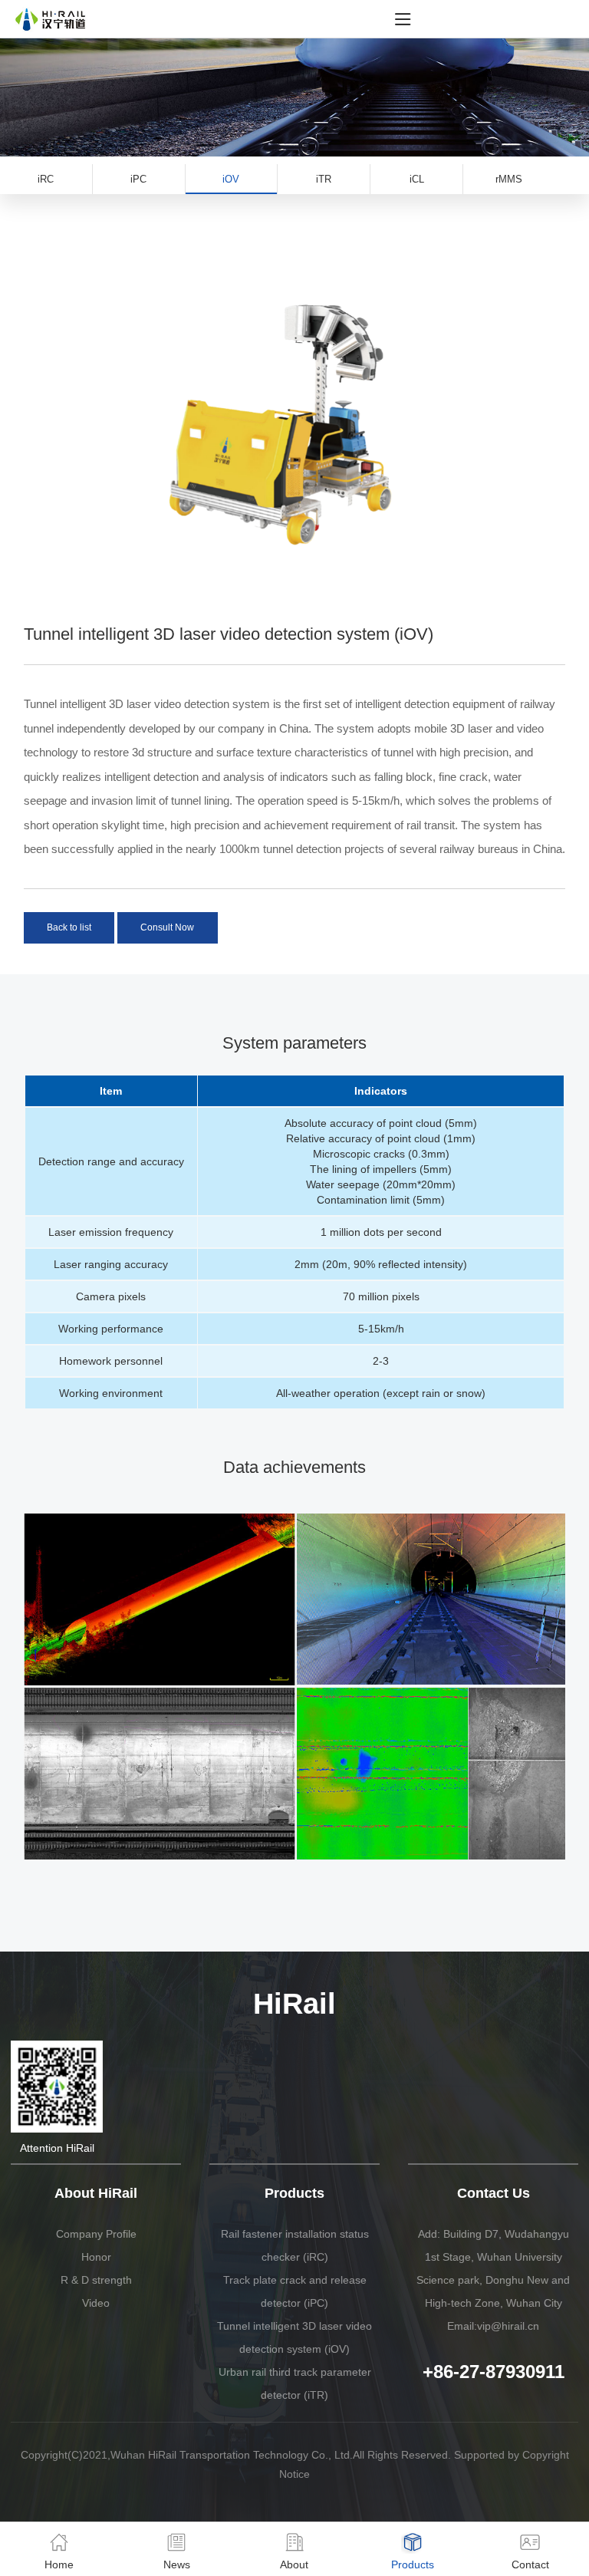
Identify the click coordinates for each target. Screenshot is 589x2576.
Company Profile (96, 2234)
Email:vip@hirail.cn (493, 2326)
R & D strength (96, 2280)
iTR (324, 179)
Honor (96, 2257)
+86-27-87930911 (494, 2372)
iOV (231, 179)
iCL (417, 179)
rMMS (509, 179)
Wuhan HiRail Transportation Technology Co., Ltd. (232, 2455)
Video (96, 2303)
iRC (46, 179)
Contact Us (494, 2193)
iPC (138, 179)
